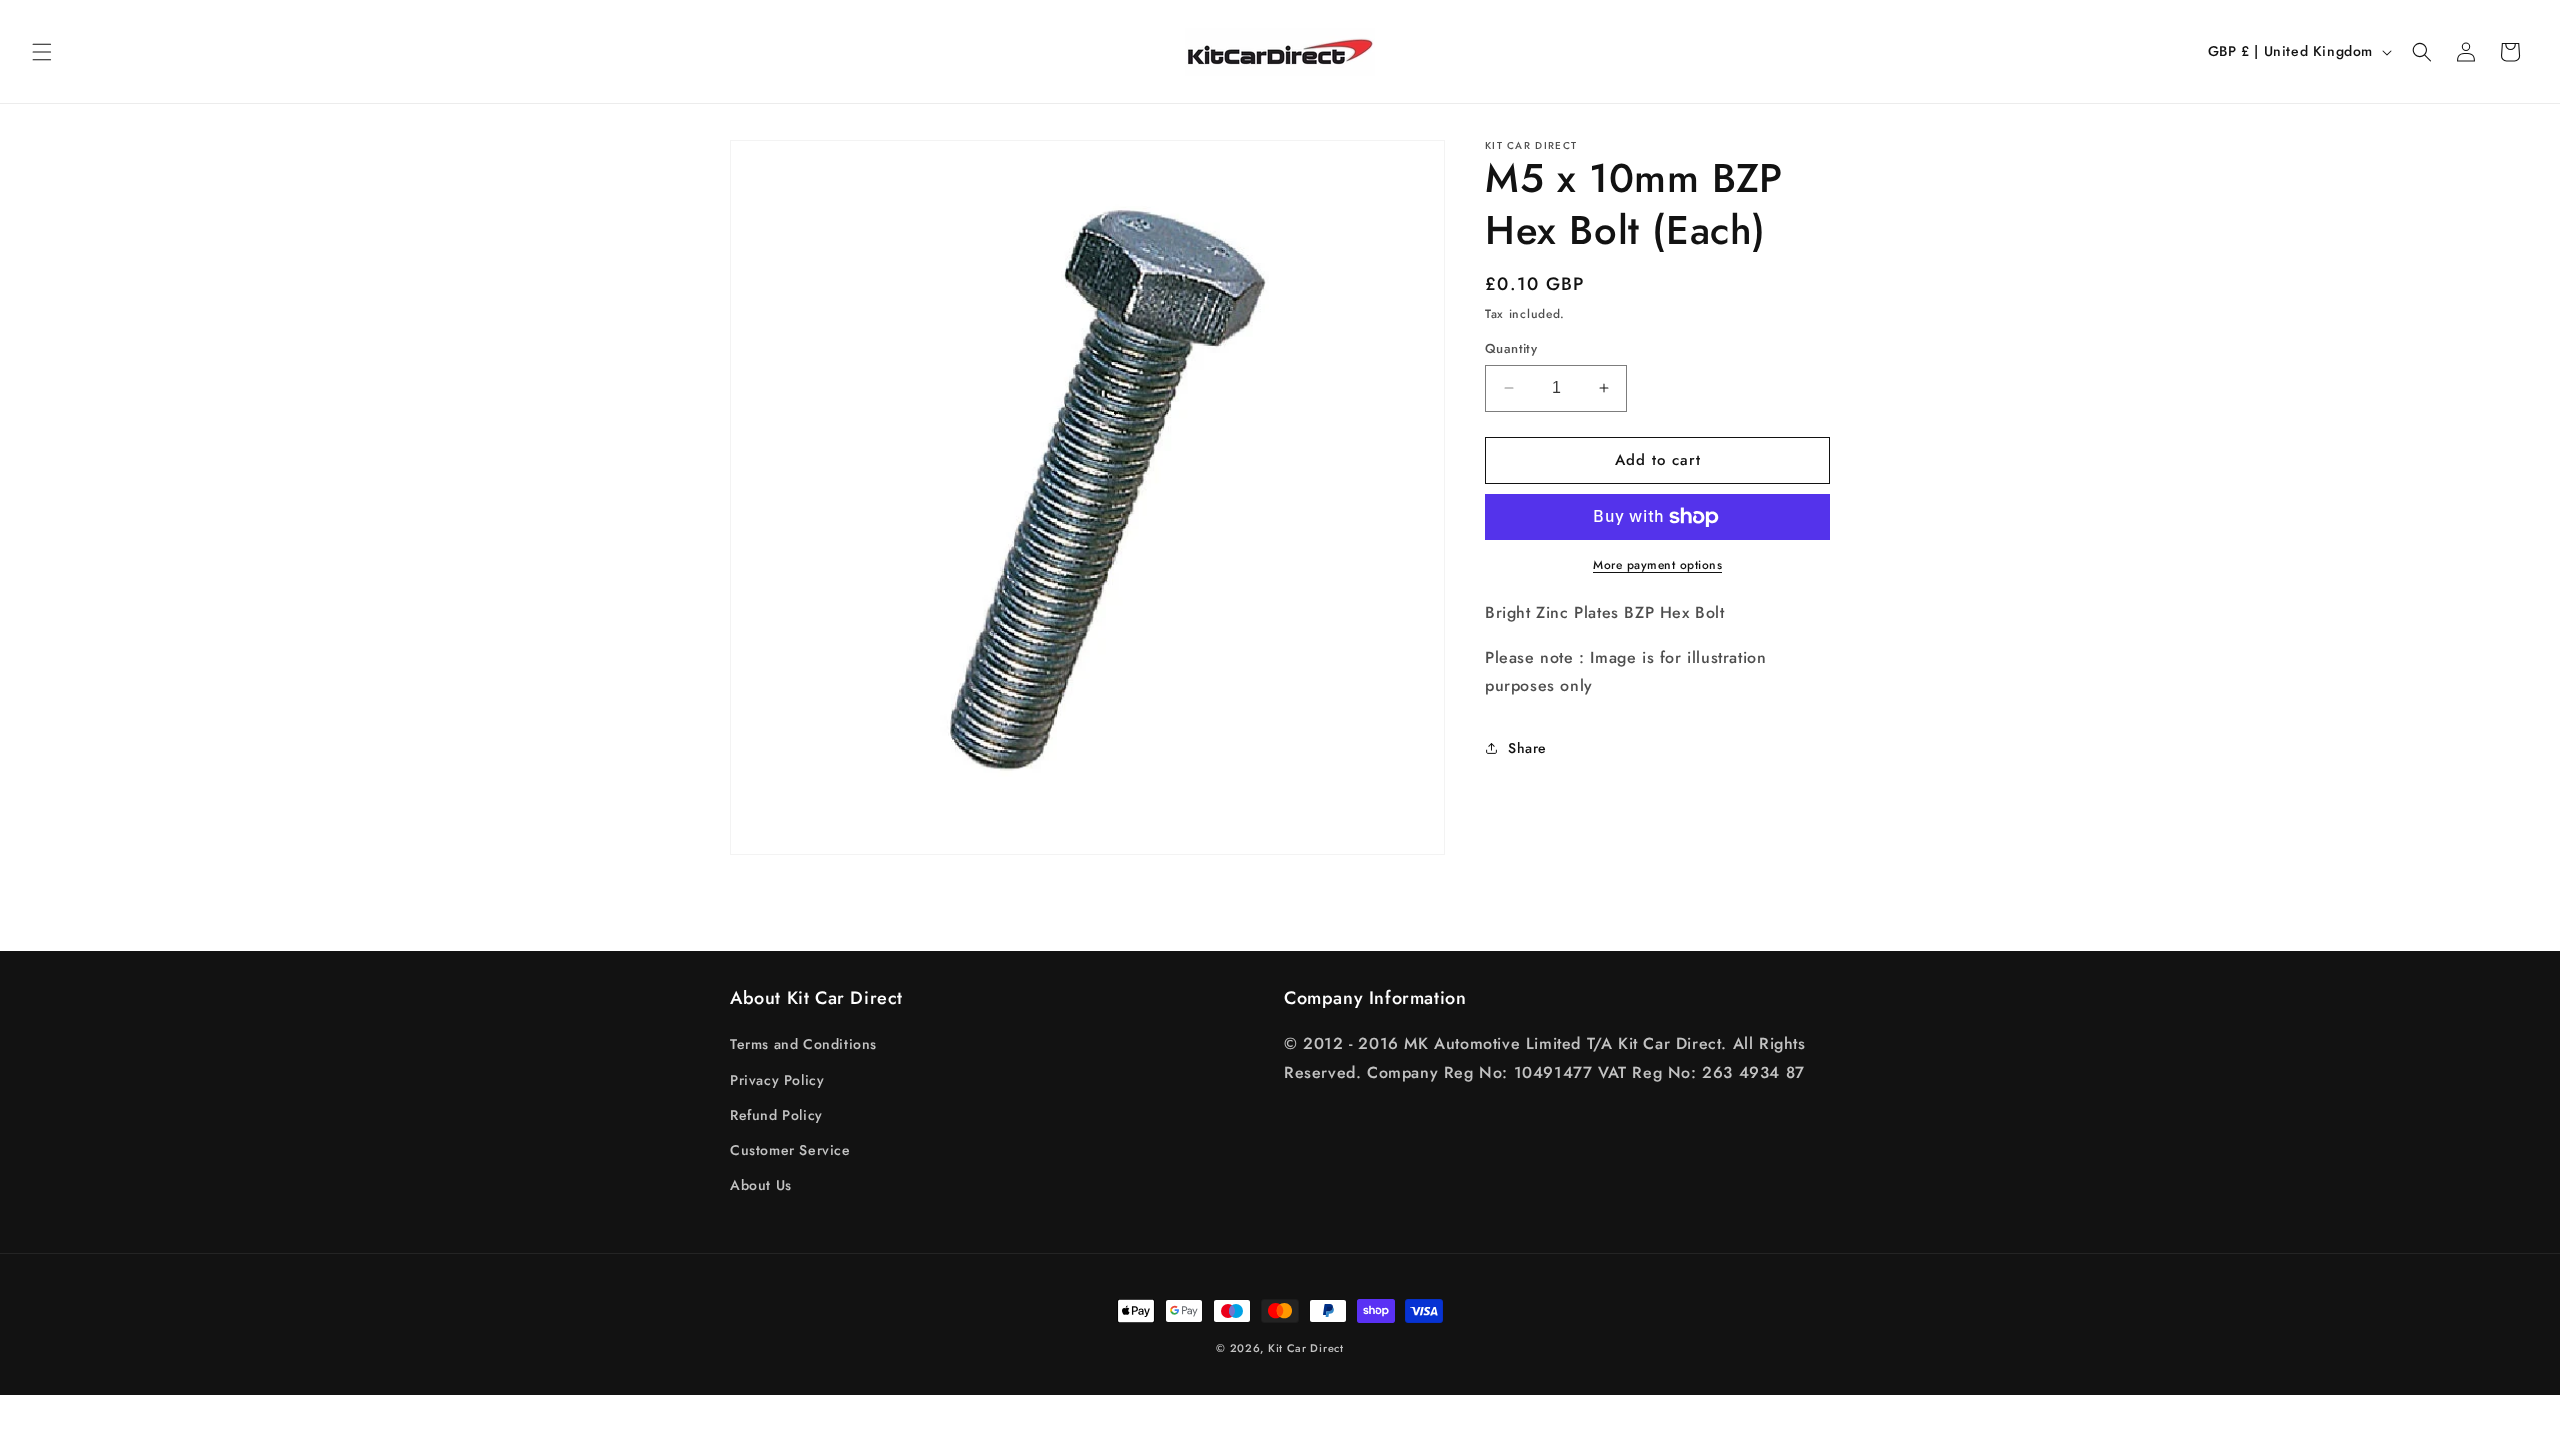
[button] (42, 52)
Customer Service (790, 1150)
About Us (761, 1185)
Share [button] (1527, 748)
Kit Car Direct (1306, 1348)
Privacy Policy (777, 1080)
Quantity (1511, 348)
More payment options (1657, 565)
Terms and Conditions (803, 1044)
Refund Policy (776, 1115)
